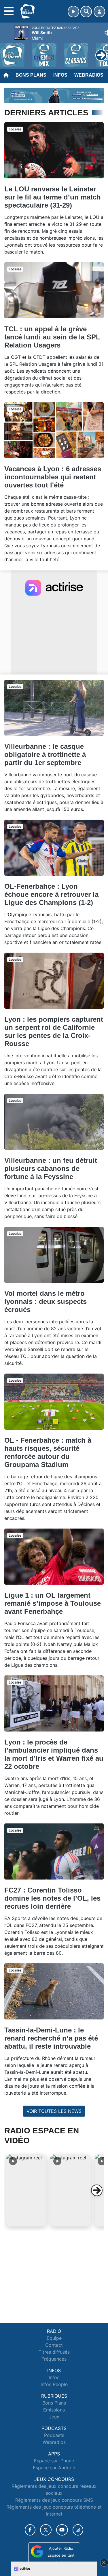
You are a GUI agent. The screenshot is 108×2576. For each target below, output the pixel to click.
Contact (54, 2345)
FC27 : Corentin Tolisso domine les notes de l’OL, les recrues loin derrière (52, 1898)
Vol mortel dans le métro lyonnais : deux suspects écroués (46, 1301)
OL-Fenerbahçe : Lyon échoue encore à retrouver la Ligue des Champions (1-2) (51, 894)
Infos (60, 75)
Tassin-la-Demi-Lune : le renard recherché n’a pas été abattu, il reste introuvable (51, 2038)
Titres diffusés (54, 2352)
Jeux (54, 2417)
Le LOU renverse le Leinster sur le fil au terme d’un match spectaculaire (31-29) (53, 197)
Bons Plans (31, 75)
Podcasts (54, 2435)
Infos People (54, 2384)
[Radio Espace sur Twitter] (46, 2530)
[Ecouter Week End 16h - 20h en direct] (54, 95)
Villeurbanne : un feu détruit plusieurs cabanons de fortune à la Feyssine (51, 1168)
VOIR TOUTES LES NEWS (54, 2111)
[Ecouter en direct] (73, 12)
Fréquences (54, 2359)
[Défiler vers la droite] (97, 2190)
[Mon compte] (99, 12)
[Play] (7, 51)
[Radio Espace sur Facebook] (30, 2530)
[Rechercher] (86, 12)
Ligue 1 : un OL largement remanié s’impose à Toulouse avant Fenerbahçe (53, 1603)
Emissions (54, 2410)
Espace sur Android (54, 2468)
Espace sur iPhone (54, 2461)
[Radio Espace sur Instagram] (78, 2530)
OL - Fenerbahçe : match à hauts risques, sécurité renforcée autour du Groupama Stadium (48, 1452)
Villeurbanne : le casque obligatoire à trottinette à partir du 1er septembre (45, 754)
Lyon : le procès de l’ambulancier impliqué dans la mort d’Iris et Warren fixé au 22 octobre (54, 1754)
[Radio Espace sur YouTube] (62, 2530)
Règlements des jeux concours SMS (54, 2500)
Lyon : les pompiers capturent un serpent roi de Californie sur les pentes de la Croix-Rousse (54, 1031)
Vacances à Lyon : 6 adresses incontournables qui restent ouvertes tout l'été (53, 477)
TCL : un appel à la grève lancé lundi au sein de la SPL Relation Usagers (52, 337)
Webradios (89, 75)
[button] (26, 2190)
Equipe (54, 2338)
